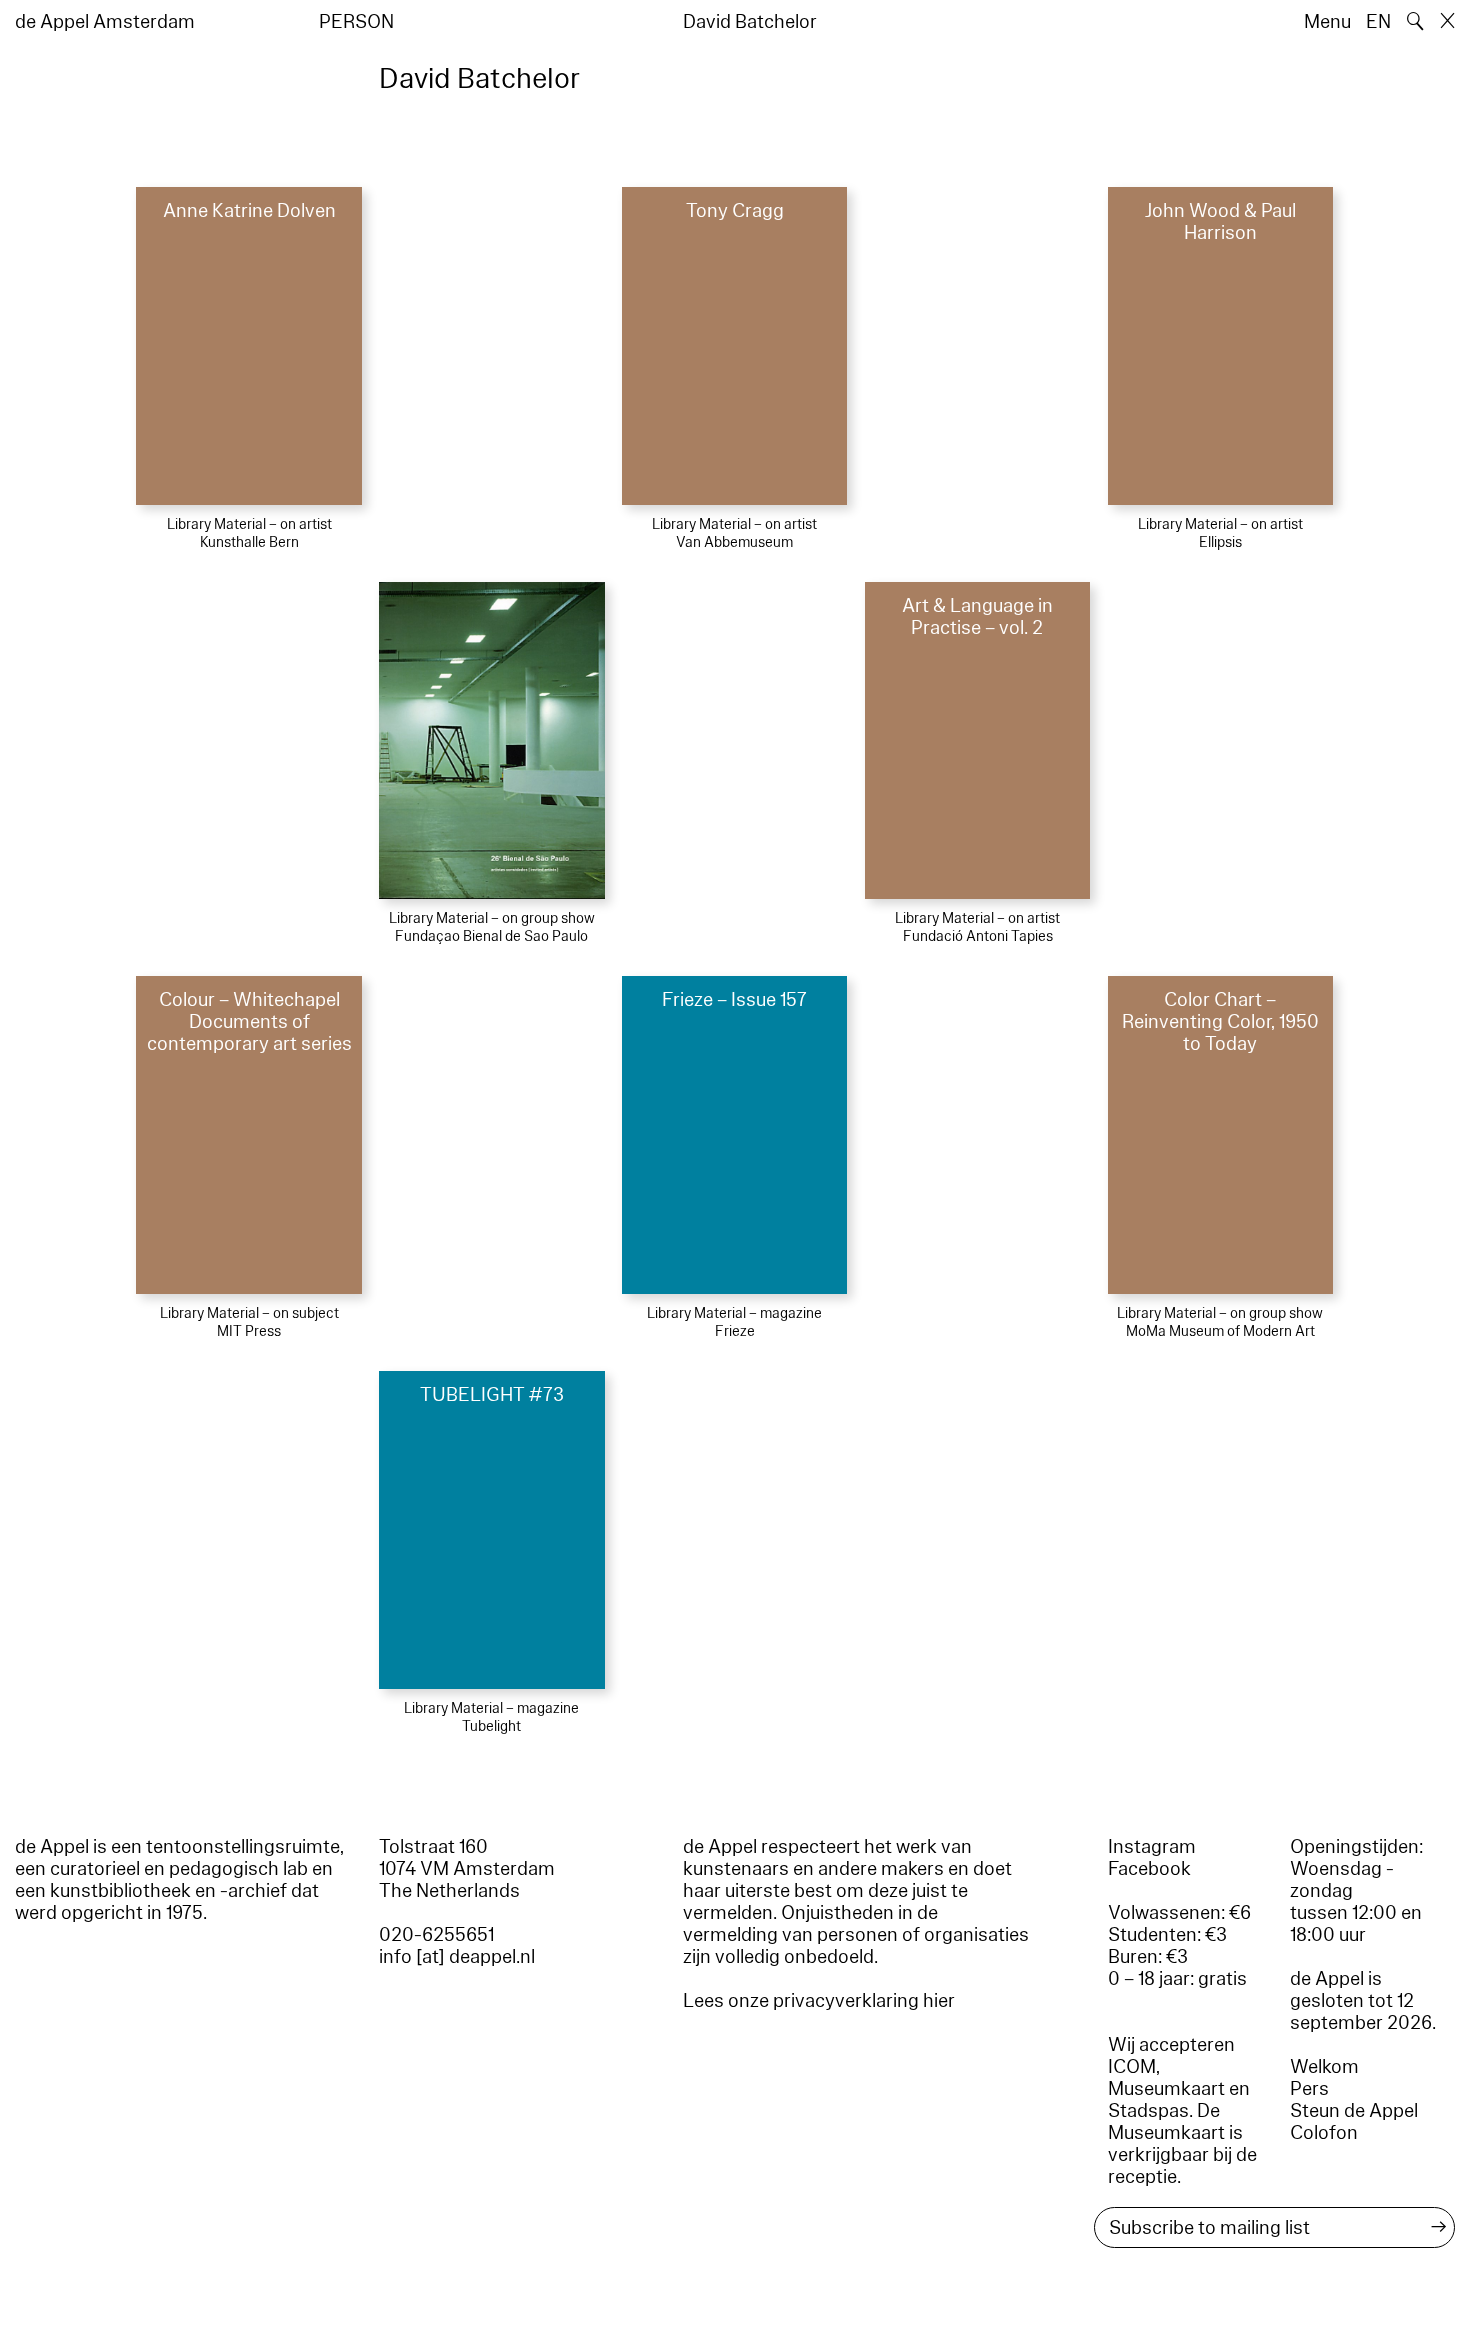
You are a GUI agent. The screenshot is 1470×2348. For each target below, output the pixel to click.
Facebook (1149, 1869)
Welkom (1324, 2067)
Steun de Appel (1354, 2111)
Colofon (1324, 2133)
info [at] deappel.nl (457, 1957)
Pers (1309, 2089)
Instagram (1152, 1847)
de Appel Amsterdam (105, 22)
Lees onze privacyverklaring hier (819, 2001)
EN (1378, 22)
